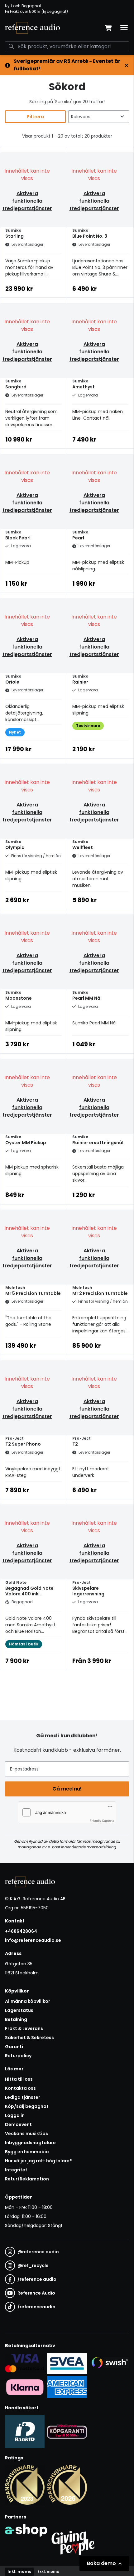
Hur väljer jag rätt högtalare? (38, 2161)
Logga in (15, 2115)
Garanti (14, 2047)
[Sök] (11, 46)
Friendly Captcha (102, 1821)
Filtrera (36, 117)
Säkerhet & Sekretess (29, 2038)
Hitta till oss (19, 2079)
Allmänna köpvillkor (28, 2001)
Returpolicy (18, 2056)
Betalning (16, 2019)
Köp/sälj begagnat (27, 2106)
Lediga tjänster (23, 2097)
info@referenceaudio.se (33, 1940)
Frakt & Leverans (24, 2028)
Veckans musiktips (26, 2134)
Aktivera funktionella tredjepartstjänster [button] (27, 201)
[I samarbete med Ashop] (26, 2541)
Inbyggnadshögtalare (30, 2143)
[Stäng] (127, 65)
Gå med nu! (67, 1789)
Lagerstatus (19, 2010)
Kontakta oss (20, 2088)
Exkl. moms (48, 2571)
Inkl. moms (19, 2571)
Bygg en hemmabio (27, 2152)
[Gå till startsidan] (32, 28)
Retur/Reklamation (27, 2179)
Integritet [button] (16, 2170)
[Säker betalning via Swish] (109, 2363)
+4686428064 (21, 1931)
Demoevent (18, 2124)
